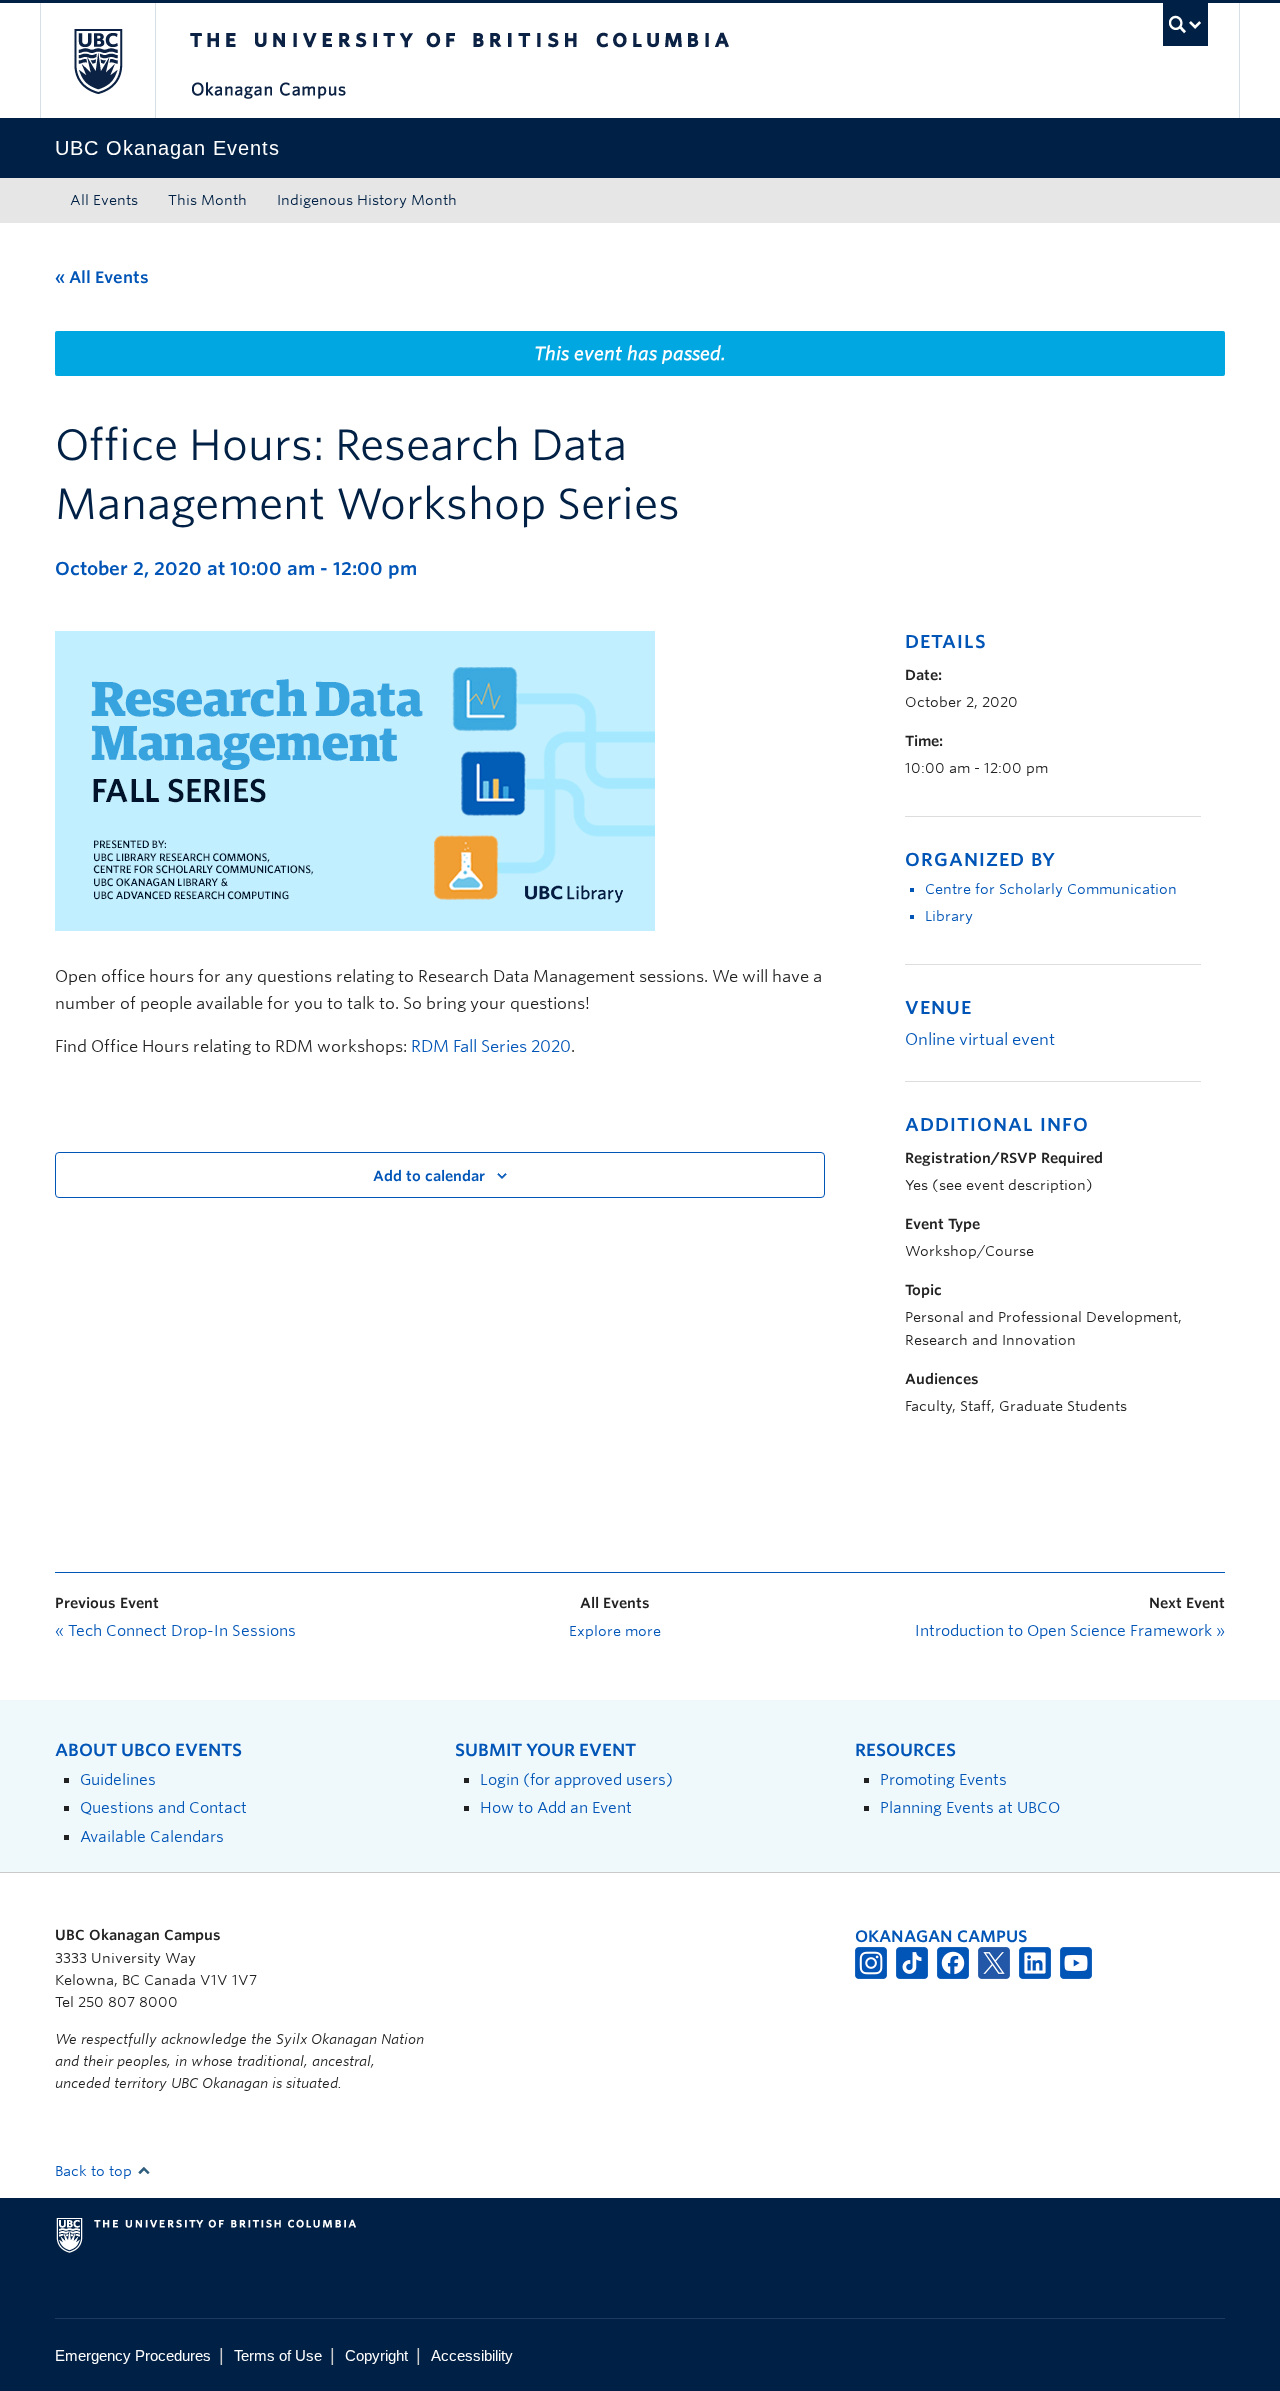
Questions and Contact (163, 1807)
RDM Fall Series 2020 (491, 1046)
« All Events (102, 277)
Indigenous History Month (367, 200)
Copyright (376, 2355)
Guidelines (118, 1779)
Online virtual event (980, 1039)
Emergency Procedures (133, 2355)
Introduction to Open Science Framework (1070, 1631)
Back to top (95, 2171)
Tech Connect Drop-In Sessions (175, 1631)
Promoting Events (943, 1779)
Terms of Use (278, 2355)
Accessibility (472, 2355)
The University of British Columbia (97, 60)
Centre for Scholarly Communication (1051, 889)
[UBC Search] (1185, 24)
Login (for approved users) (576, 1779)
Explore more (615, 1631)
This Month (207, 200)
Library (949, 916)
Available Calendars (152, 1836)
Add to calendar (429, 1176)
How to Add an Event (556, 1807)
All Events (104, 200)
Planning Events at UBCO (970, 1807)
